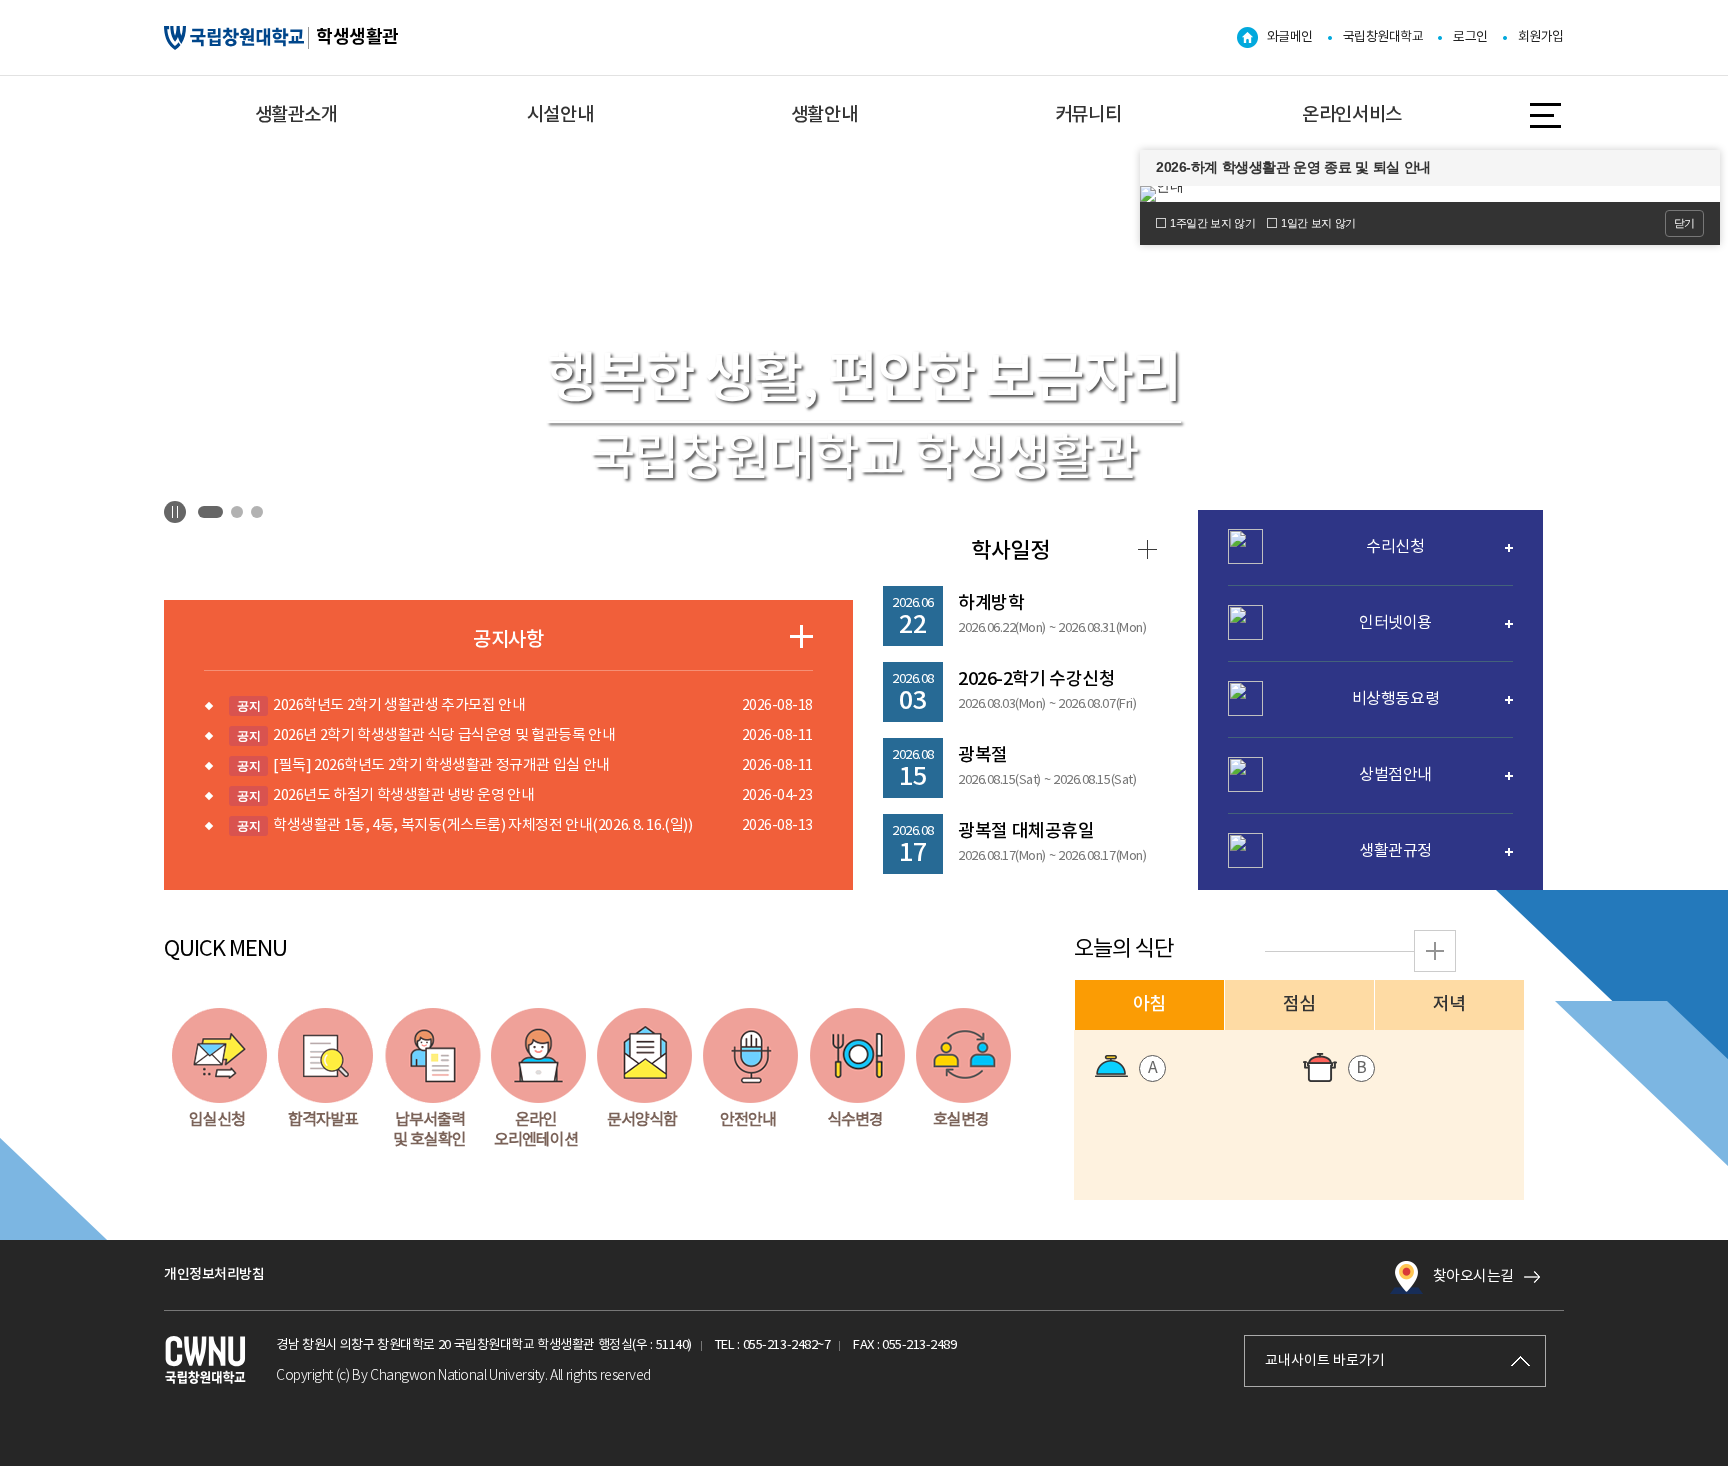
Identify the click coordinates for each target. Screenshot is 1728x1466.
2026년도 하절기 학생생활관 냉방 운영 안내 (385, 795)
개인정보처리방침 (214, 1274)
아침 (1149, 1004)
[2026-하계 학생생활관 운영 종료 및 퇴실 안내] (1430, 194)
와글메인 (1290, 37)
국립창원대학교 (1383, 37)
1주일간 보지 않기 (1212, 223)
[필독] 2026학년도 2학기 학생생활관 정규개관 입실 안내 (423, 765)
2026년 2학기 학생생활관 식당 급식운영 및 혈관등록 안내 (426, 735)
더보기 (801, 636)
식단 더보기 (1435, 951)
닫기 (1684, 223)
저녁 (1449, 1004)
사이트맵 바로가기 (1547, 115)
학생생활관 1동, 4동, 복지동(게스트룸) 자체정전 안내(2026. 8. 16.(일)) (464, 825)
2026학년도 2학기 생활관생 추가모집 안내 (381, 705)
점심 (1299, 1004)
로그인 (1470, 37)
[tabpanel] (864, 419)
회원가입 (1541, 37)
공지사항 (508, 640)
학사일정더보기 (1147, 549)
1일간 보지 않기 (1318, 223)
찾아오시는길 (1473, 1276)
